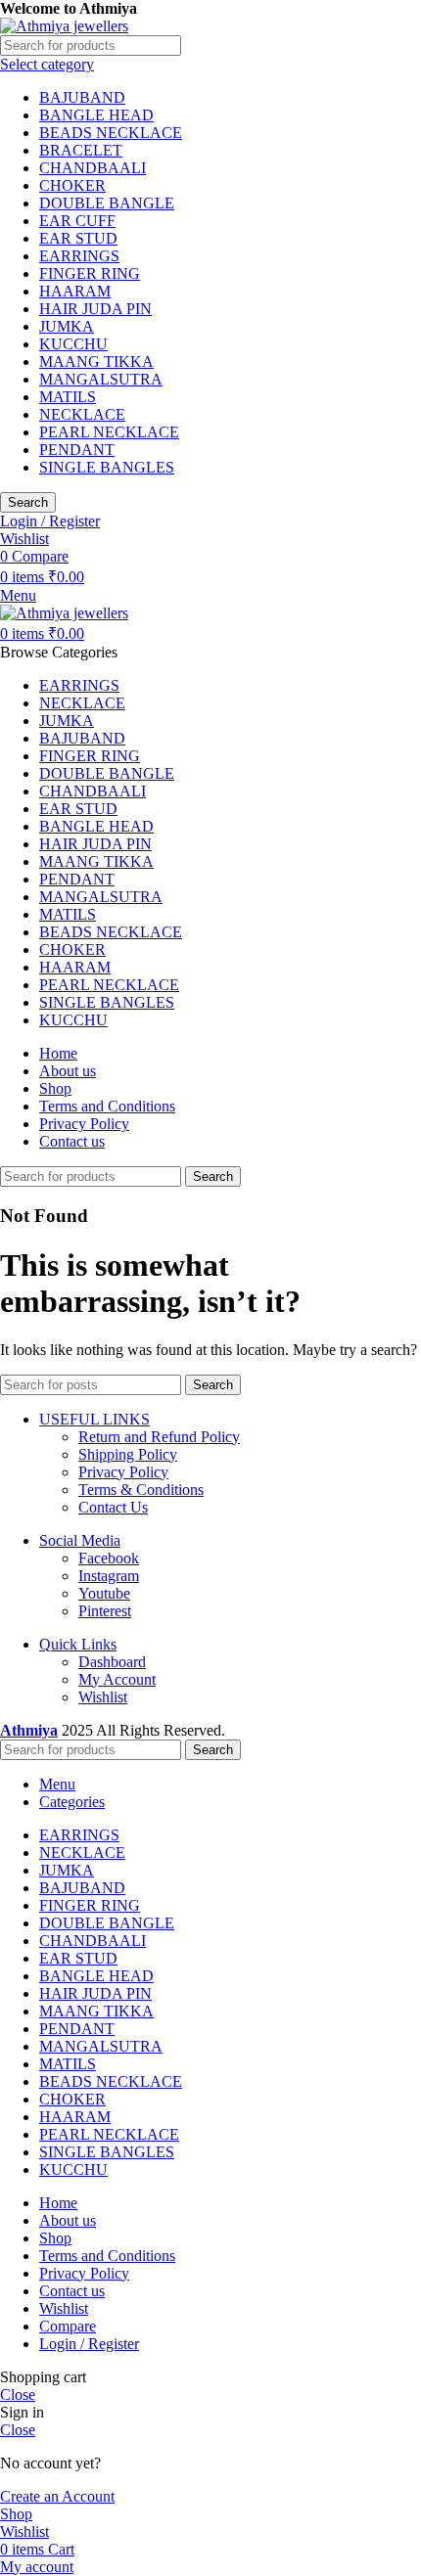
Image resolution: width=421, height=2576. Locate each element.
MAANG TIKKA (96, 362)
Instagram (109, 1576)
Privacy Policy (123, 1472)
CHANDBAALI (93, 168)
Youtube (104, 1593)
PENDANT (77, 450)
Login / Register (89, 2344)
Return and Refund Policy (159, 1437)
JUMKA (67, 326)
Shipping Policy (128, 1454)
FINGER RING (90, 273)
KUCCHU (73, 344)
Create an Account (57, 2496)
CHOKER (72, 185)
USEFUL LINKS (94, 1419)
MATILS (68, 397)
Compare (68, 2326)
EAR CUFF (77, 221)
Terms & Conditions (141, 1490)
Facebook (109, 1558)
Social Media (80, 1540)
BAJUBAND (82, 97)
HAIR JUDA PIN (95, 309)
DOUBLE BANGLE (107, 203)
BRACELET (81, 150)
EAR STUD (78, 238)
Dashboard (112, 1662)
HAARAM (75, 291)
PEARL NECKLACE (109, 432)
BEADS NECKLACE (111, 133)
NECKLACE (82, 414)
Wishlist (103, 1697)
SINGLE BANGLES (107, 467)
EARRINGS (79, 256)
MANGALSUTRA (101, 379)
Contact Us (113, 1507)
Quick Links (78, 1644)
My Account (117, 1679)
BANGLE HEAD (96, 115)
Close (18, 2395)
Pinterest (105, 1611)
